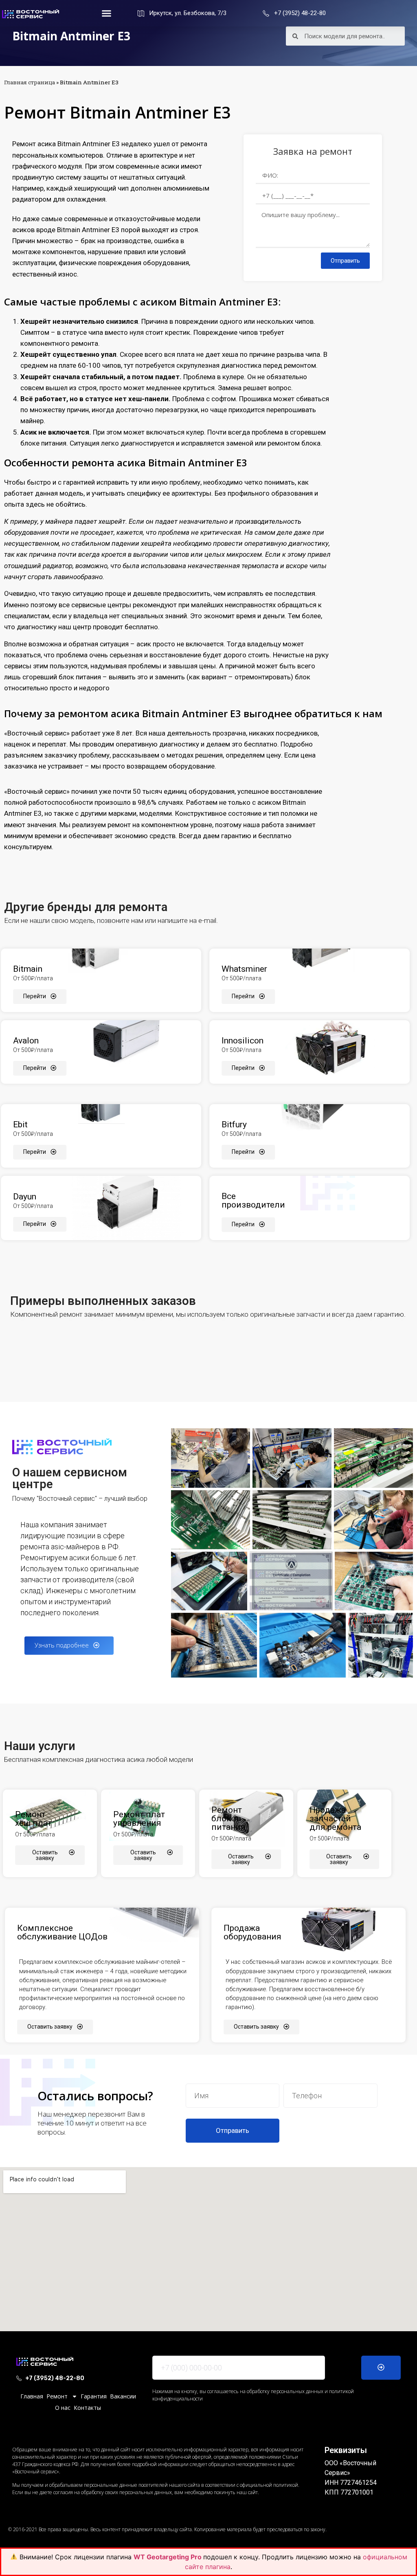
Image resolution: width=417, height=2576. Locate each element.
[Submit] (381, 2368)
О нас (63, 2408)
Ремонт (57, 2396)
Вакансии (123, 2396)
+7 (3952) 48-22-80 (300, 13)
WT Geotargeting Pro (168, 2557)
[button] (106, 13)
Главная (32, 2396)
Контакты (87, 2408)
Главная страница (30, 82)
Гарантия (94, 2396)
